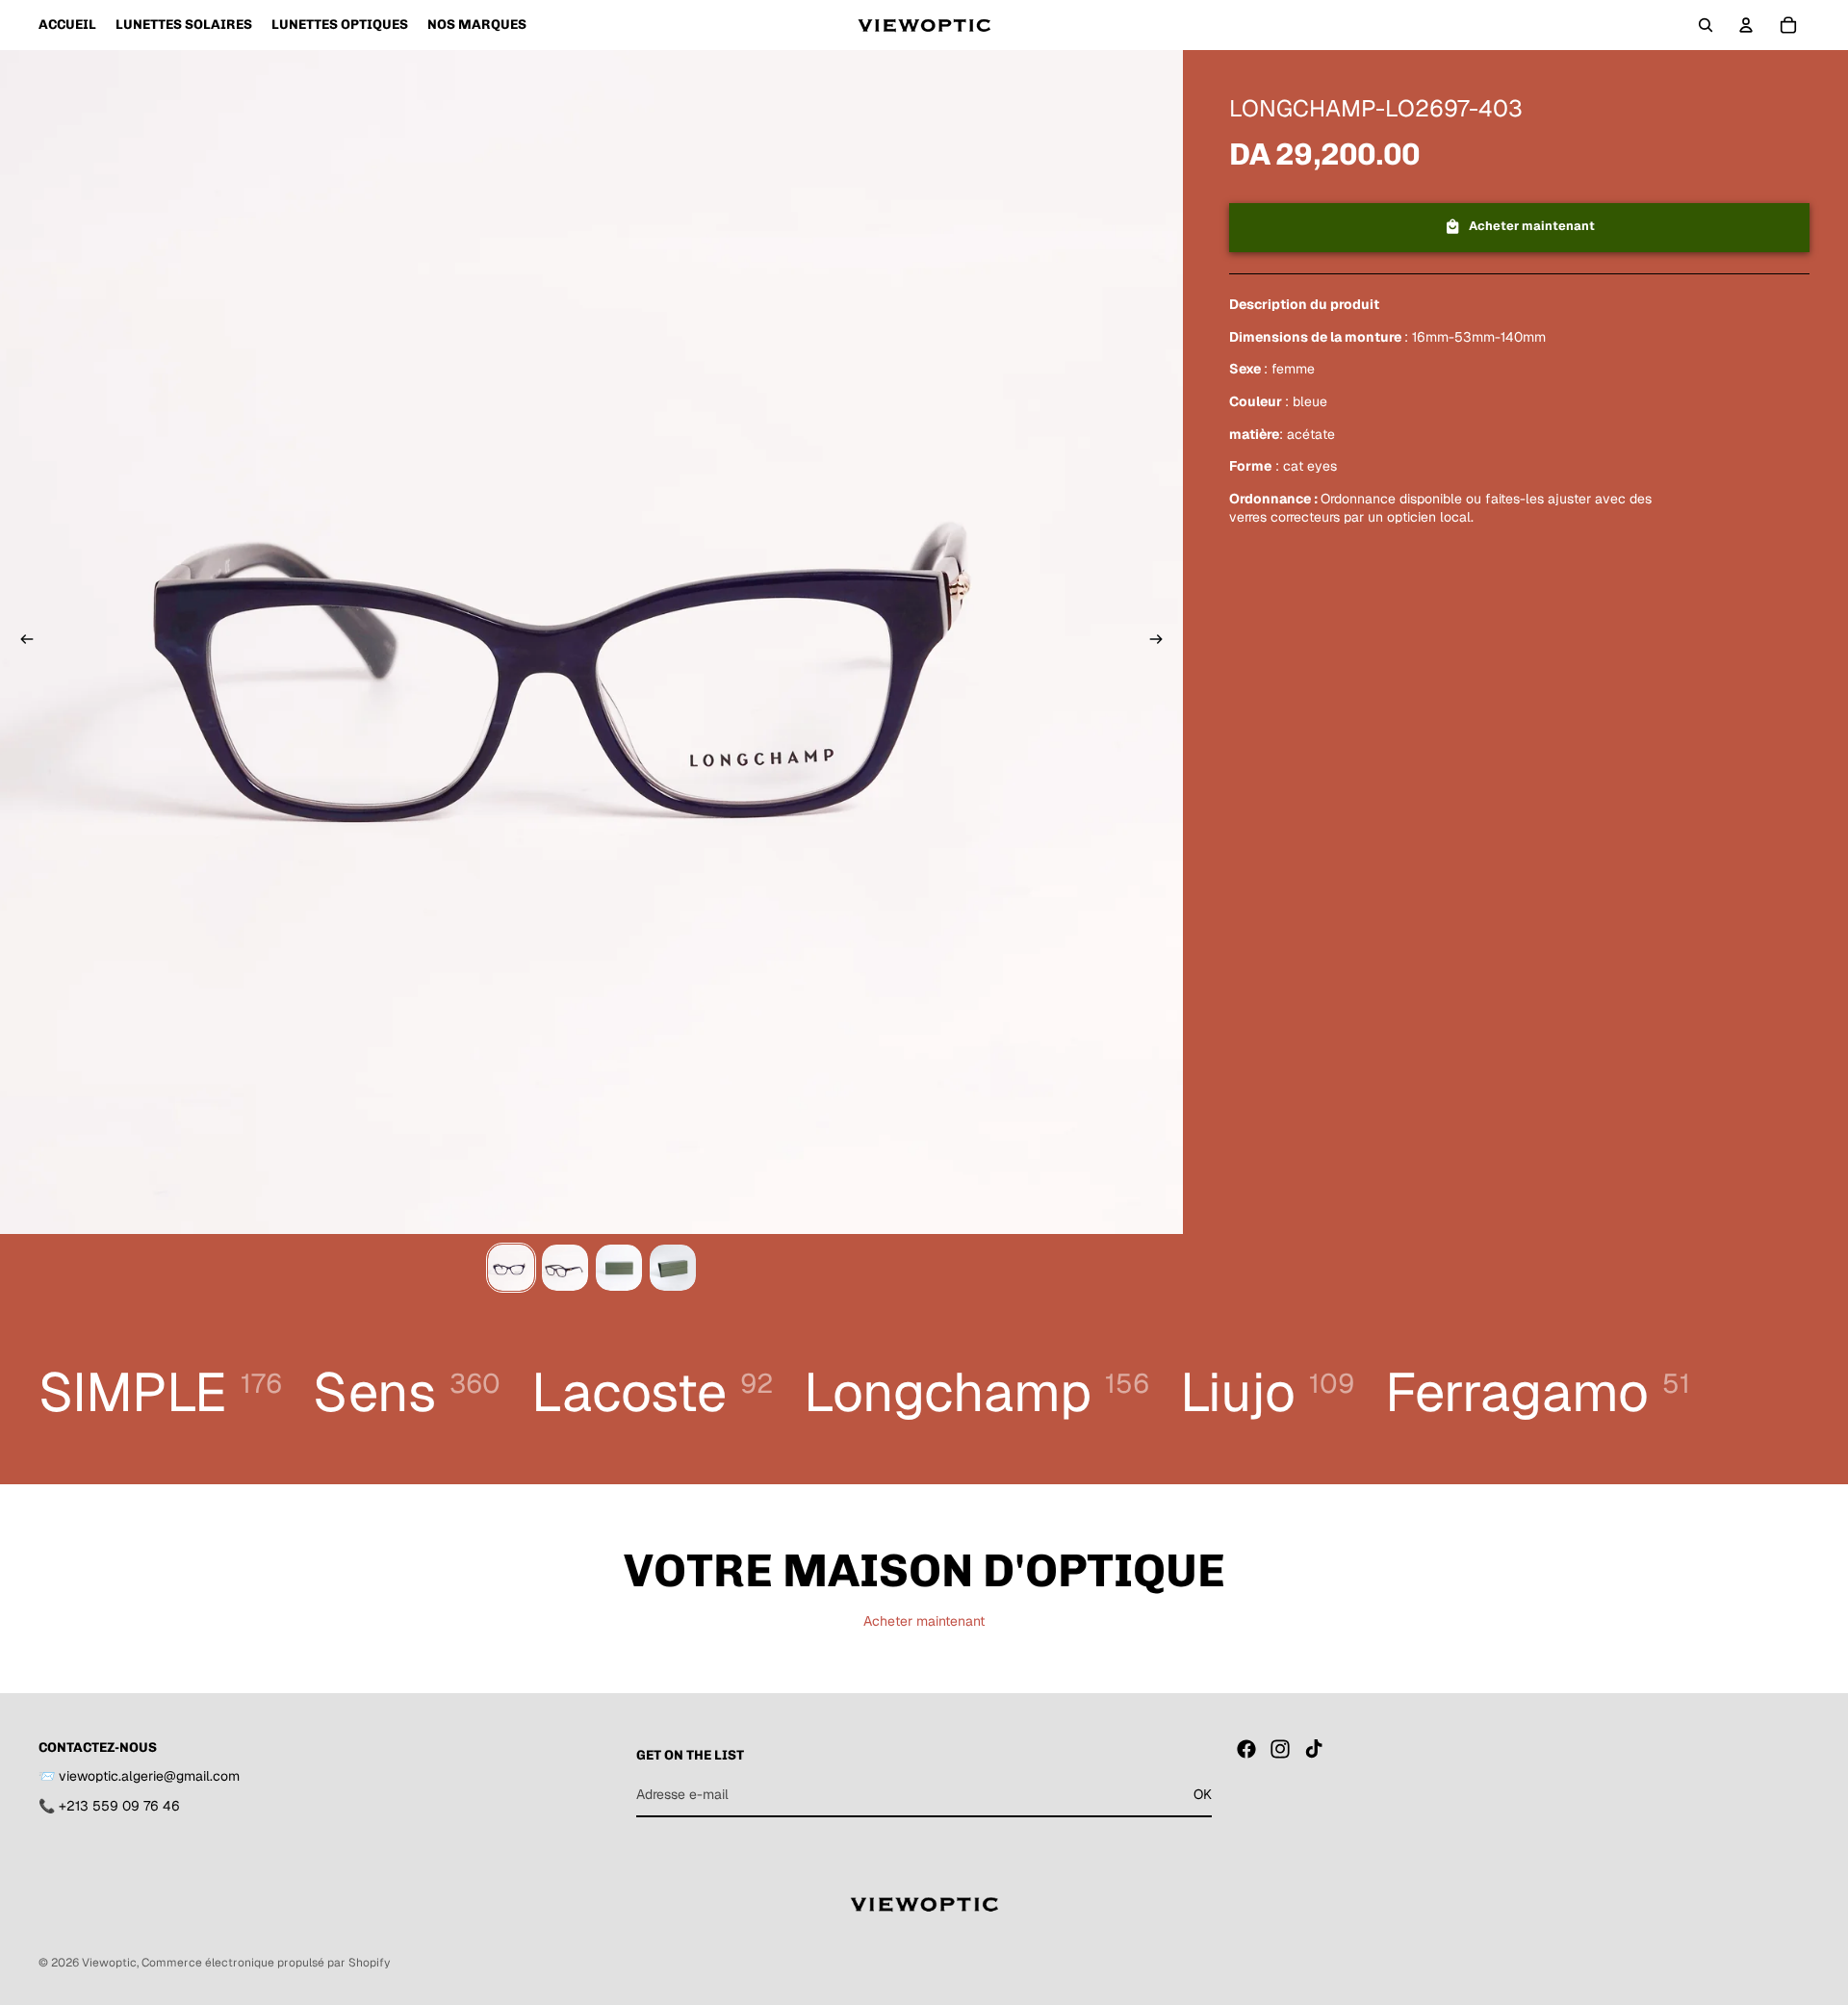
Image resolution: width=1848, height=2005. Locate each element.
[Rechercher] (1706, 25)
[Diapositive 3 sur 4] (619, 1268)
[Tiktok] (1314, 1749)
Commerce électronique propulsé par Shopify (266, 1963)
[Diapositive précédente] (21, 642)
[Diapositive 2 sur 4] (565, 1268)
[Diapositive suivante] (1162, 642)
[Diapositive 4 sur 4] (673, 1268)
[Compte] (1746, 25)
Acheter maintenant (924, 1621)
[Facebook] (1246, 1749)
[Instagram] (1280, 1749)
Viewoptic (109, 1963)
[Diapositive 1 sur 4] (511, 1268)
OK (1203, 1794)
